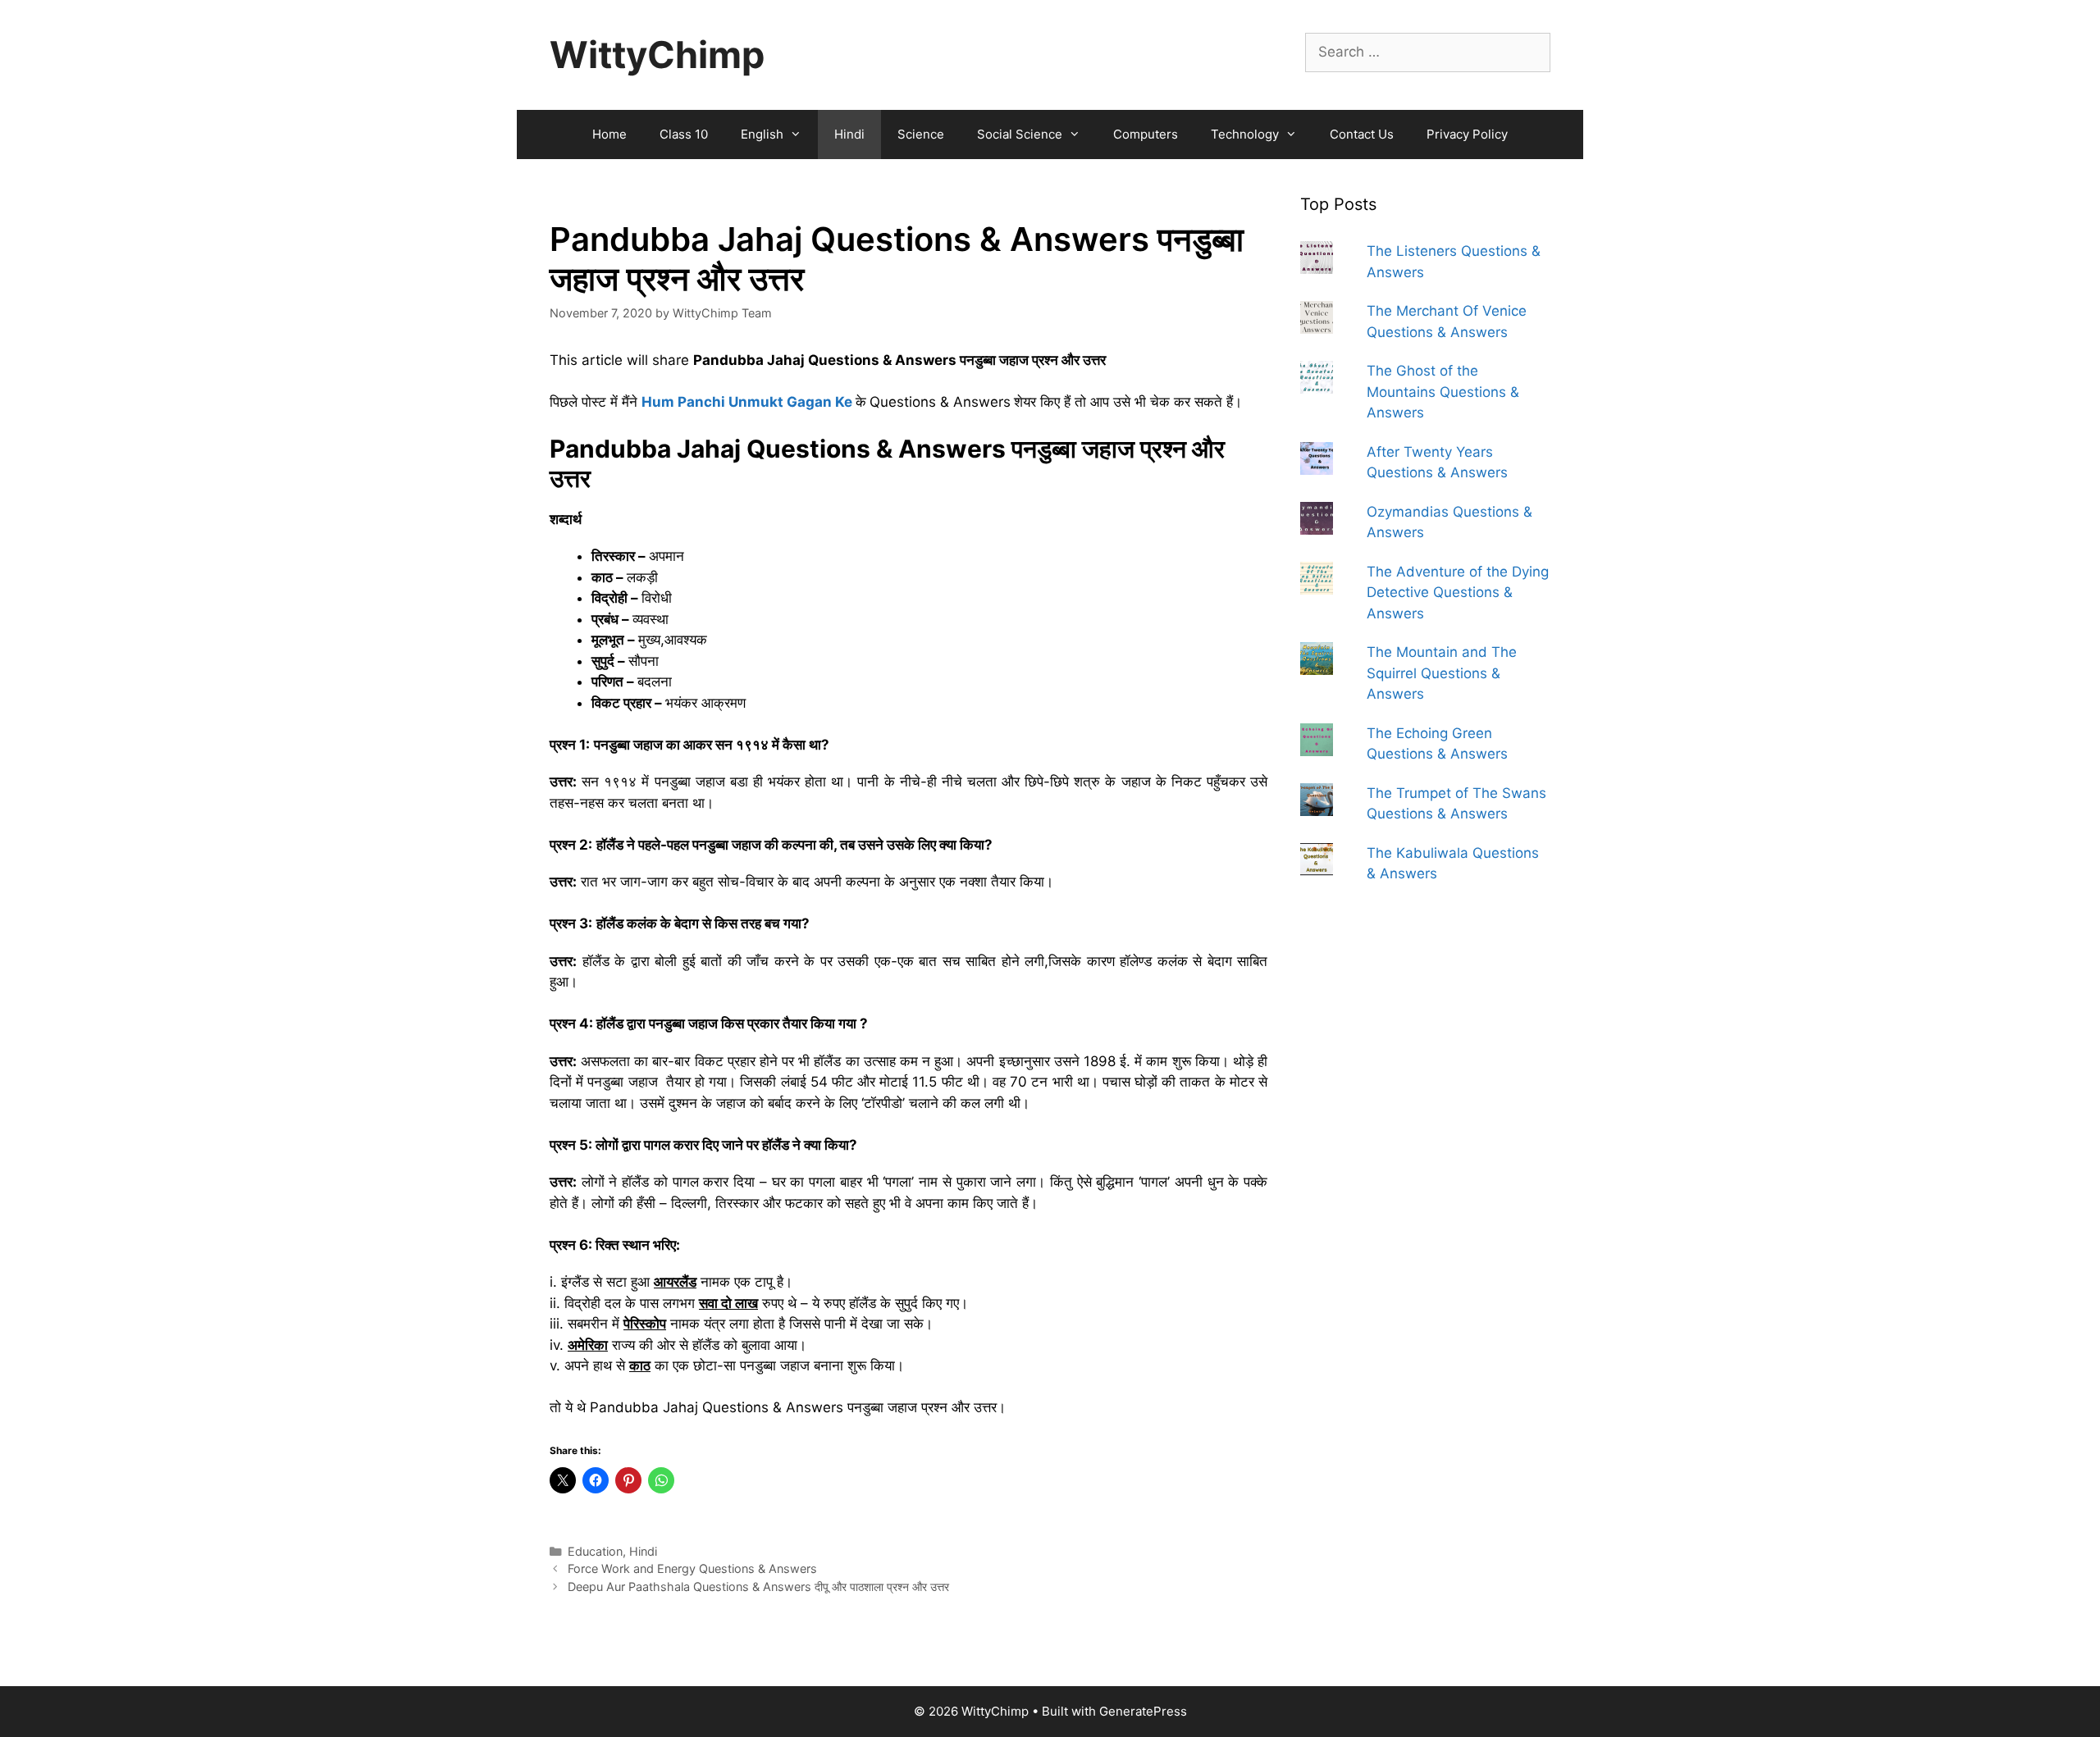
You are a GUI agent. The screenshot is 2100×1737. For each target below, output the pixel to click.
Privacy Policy (1467, 134)
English (762, 134)
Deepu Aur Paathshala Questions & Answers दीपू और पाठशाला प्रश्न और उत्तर (758, 1587)
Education (595, 1551)
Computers (1146, 134)
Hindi (849, 134)
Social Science (1020, 134)
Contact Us (1362, 134)
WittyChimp (657, 55)
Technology (1245, 134)
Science (921, 134)
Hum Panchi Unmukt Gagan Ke (747, 402)
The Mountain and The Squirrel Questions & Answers (1442, 673)
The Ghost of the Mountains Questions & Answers (1443, 392)
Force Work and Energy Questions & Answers (692, 1568)
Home (609, 134)
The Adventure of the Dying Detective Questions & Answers (1458, 593)
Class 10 (684, 134)
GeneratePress (1143, 1711)
